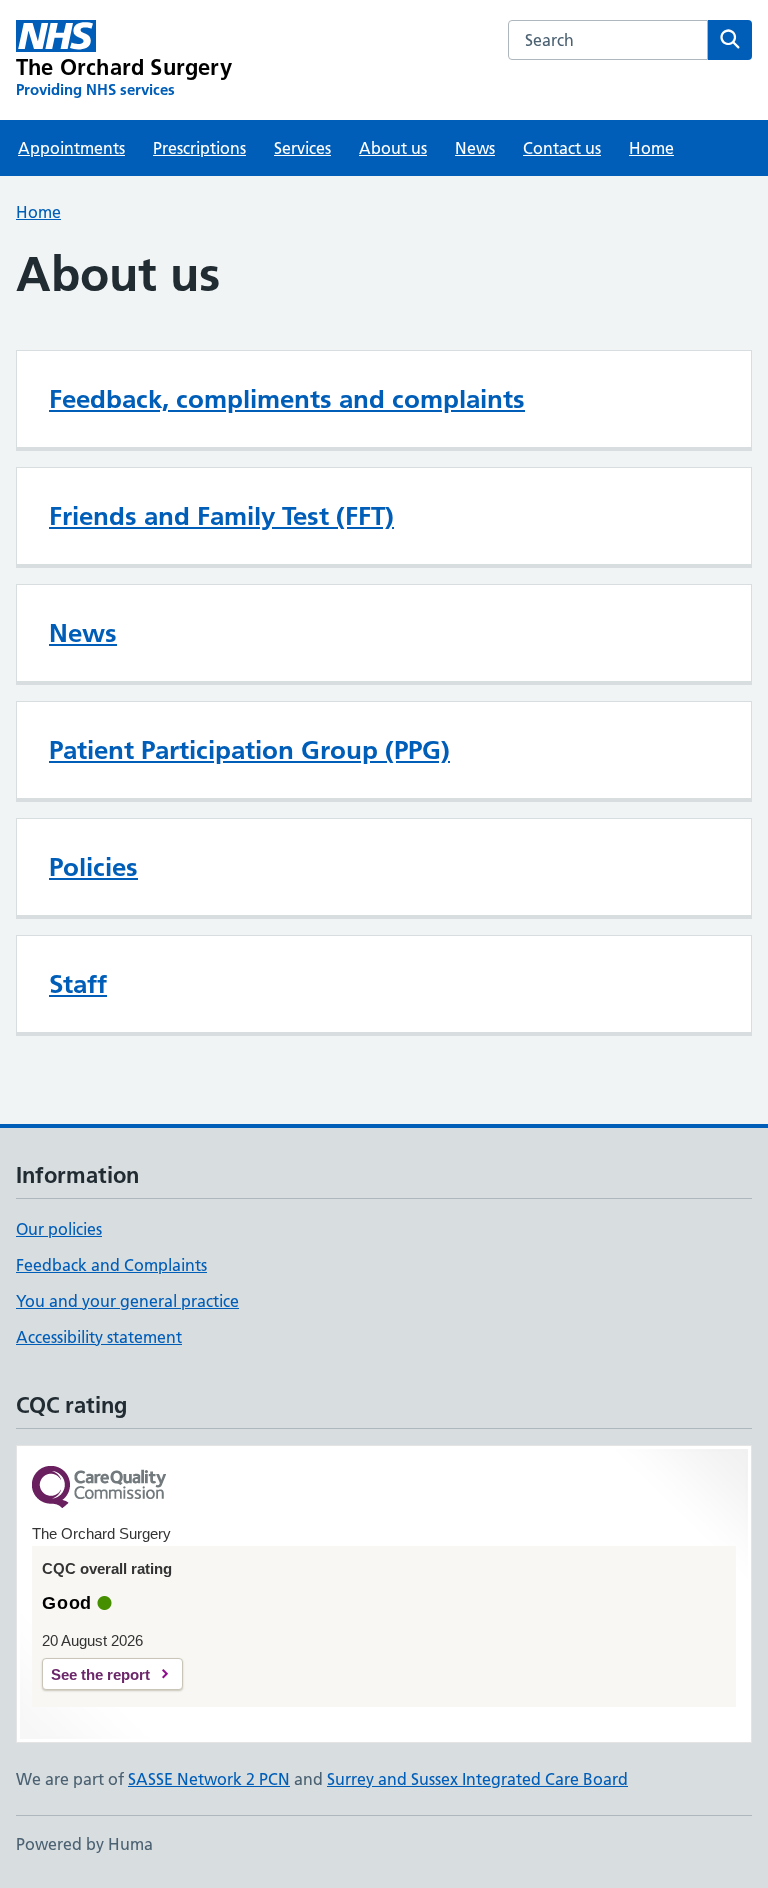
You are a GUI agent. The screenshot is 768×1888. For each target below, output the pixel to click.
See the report (100, 1674)
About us (393, 148)
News (475, 148)
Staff (78, 984)
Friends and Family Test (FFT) (221, 516)
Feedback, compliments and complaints (287, 399)
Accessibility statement (99, 1337)
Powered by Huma (84, 1844)
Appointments (71, 148)
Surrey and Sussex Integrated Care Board (477, 1779)
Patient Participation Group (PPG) (249, 750)
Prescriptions (199, 148)
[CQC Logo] (99, 1488)
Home (651, 148)
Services (302, 148)
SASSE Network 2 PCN (209, 1779)
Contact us (562, 148)
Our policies (59, 1229)
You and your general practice (127, 1301)
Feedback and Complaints (111, 1265)
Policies (93, 867)
